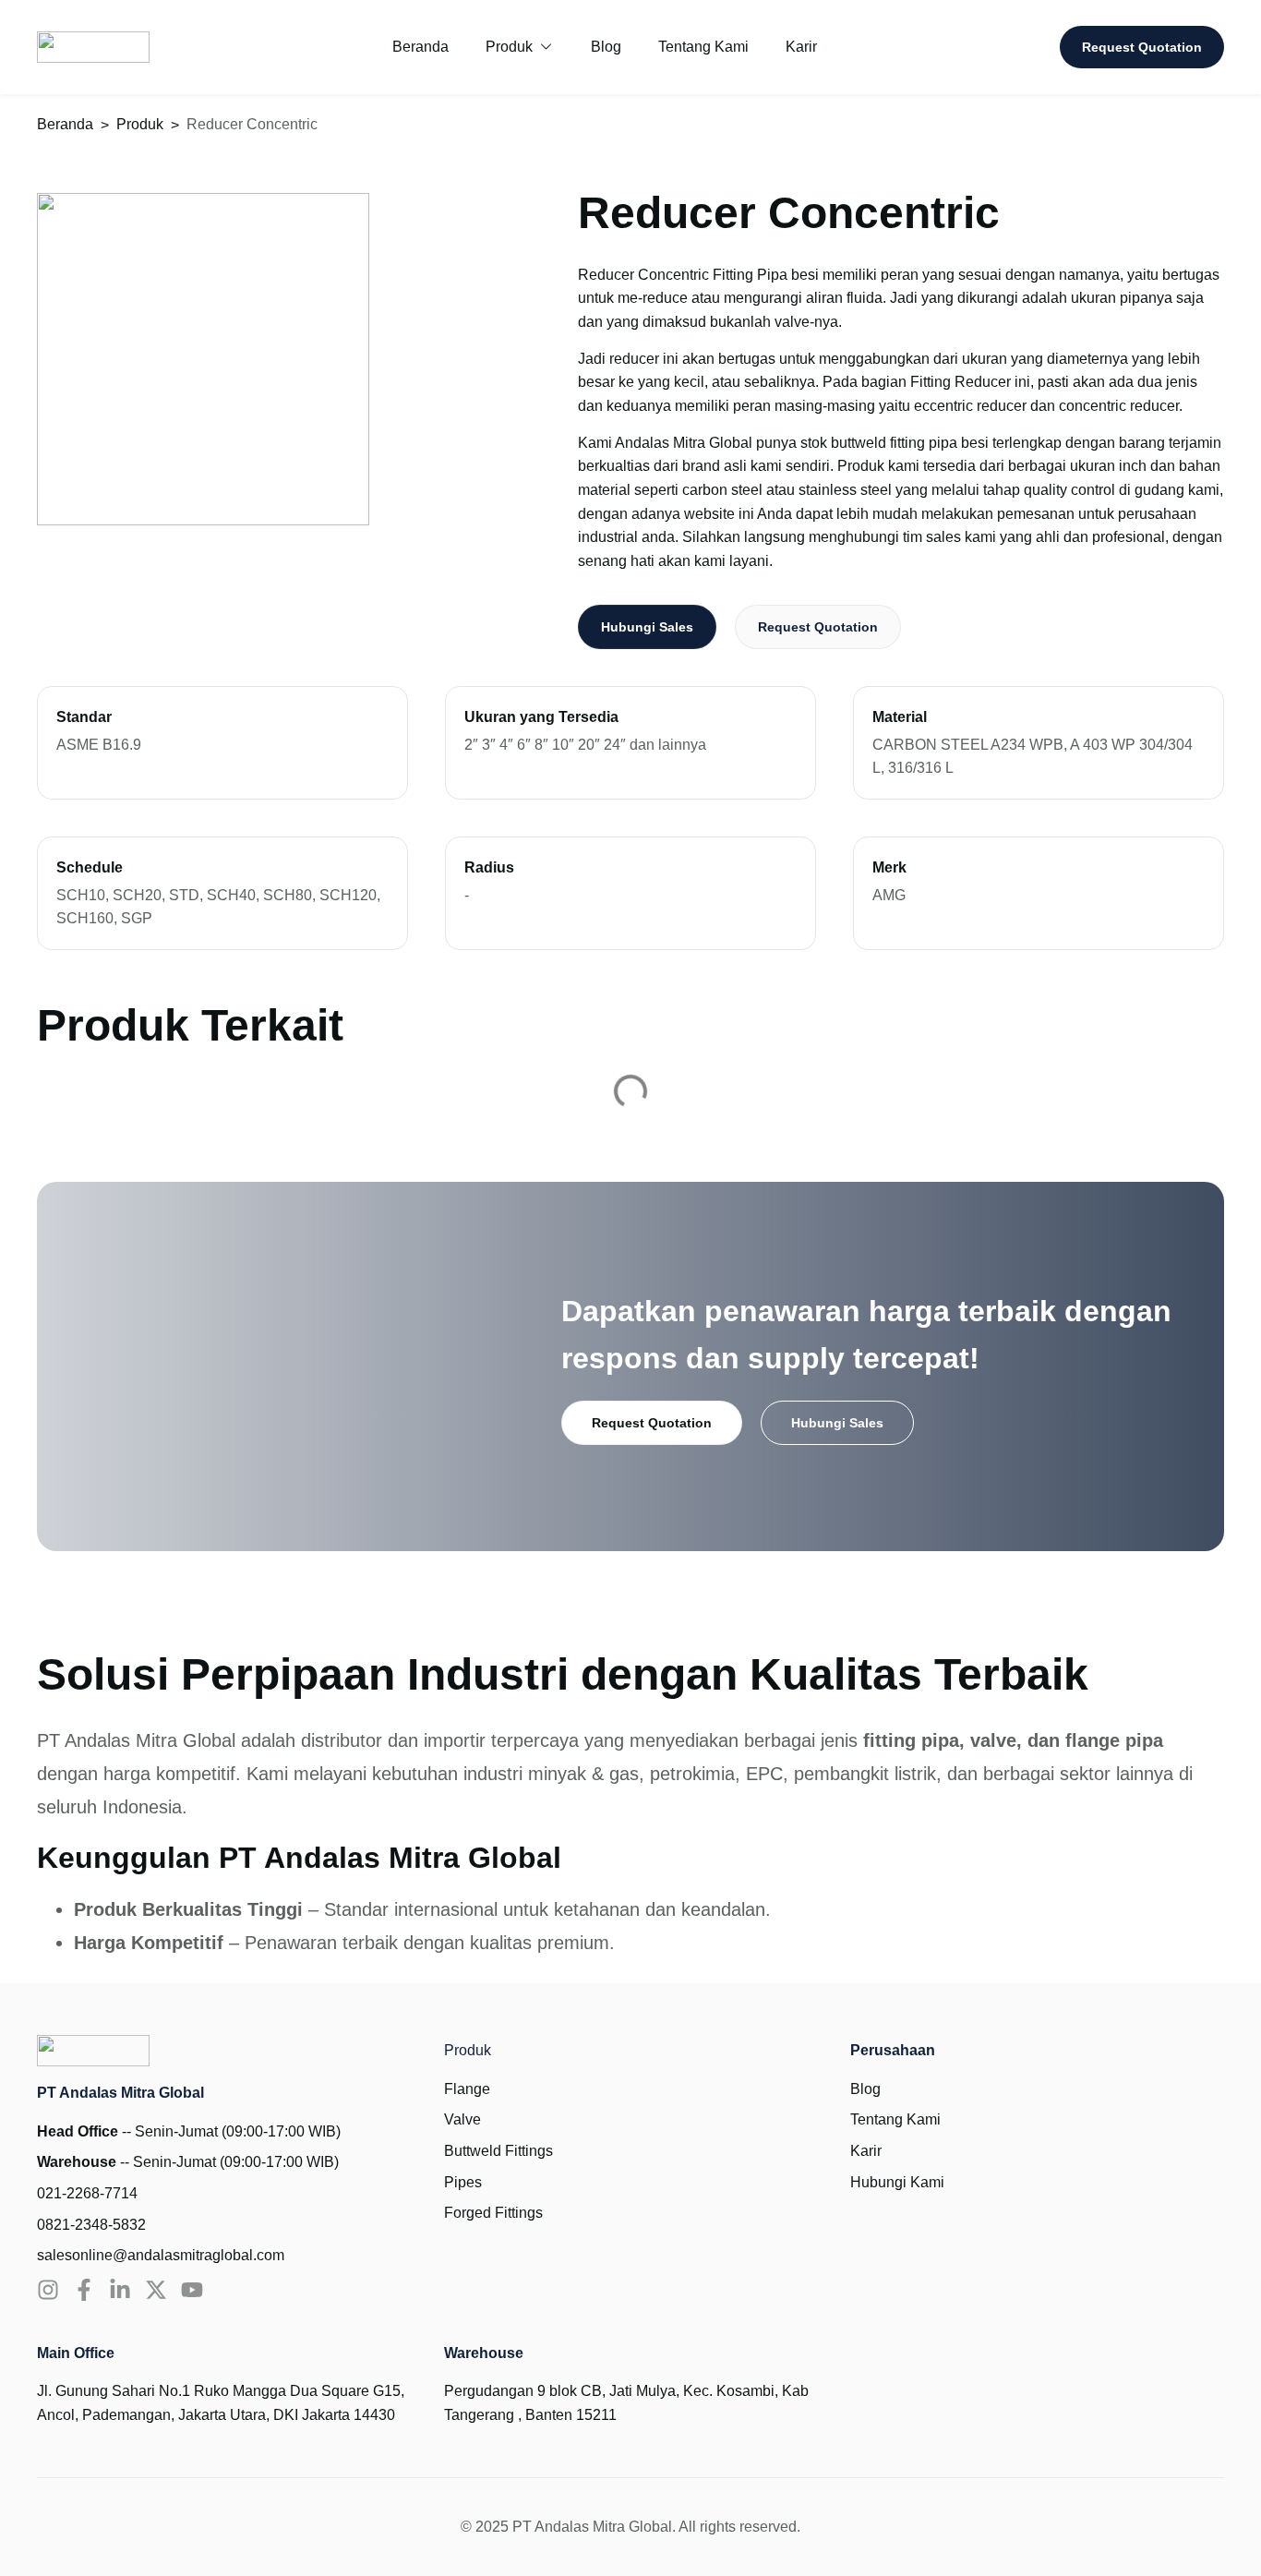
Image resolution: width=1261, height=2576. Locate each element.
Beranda (65, 124)
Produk (140, 124)
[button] (520, 47)
